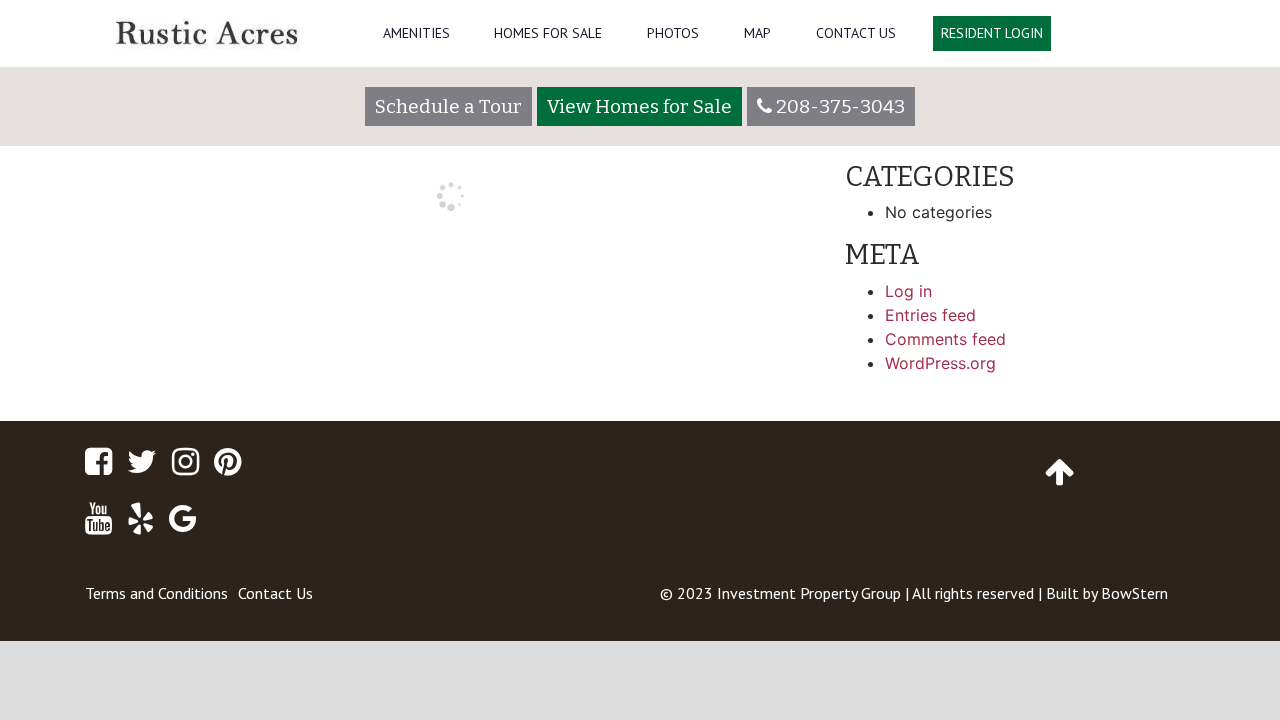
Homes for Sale (548, 33)
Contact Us (856, 33)
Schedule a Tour (448, 106)
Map (757, 33)
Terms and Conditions (156, 593)
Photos (673, 33)
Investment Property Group (809, 593)
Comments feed (945, 339)
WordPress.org (940, 363)
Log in (908, 291)
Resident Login (992, 33)
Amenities (416, 33)
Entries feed (930, 315)
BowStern (1134, 593)
